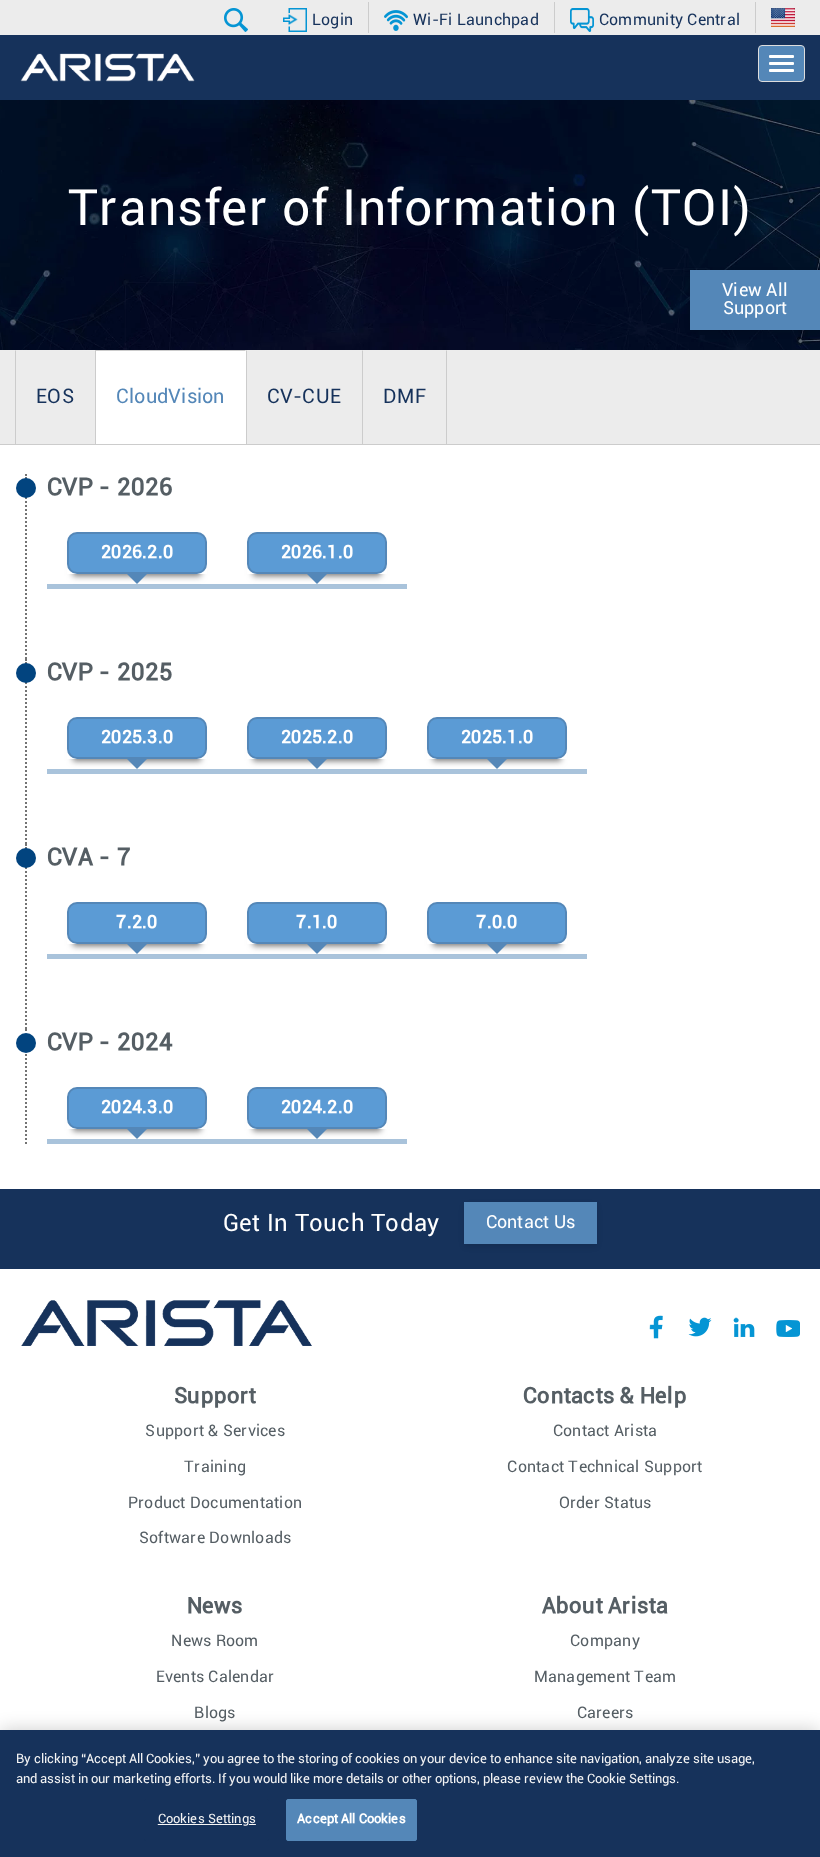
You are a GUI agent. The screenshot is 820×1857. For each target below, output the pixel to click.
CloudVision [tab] (170, 397)
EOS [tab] (55, 397)
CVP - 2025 (110, 673)
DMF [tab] (404, 397)
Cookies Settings (207, 1819)
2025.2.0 (317, 738)
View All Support (755, 300)
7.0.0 (496, 923)
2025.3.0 (137, 738)
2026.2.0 (137, 553)
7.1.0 (316, 923)
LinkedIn (744, 1327)
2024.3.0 (137, 1108)
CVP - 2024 (110, 1043)
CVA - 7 (89, 858)
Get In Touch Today (331, 1224)
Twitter (700, 1327)
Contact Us (531, 1223)
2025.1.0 (497, 738)
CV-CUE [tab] (304, 397)
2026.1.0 (317, 553)
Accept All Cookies (351, 1819)
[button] (238, 20)
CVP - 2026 (110, 488)
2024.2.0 (317, 1108)
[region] (410, 1793)
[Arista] (107, 67)
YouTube (788, 1327)
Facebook (656, 1327)
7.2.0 (136, 923)
